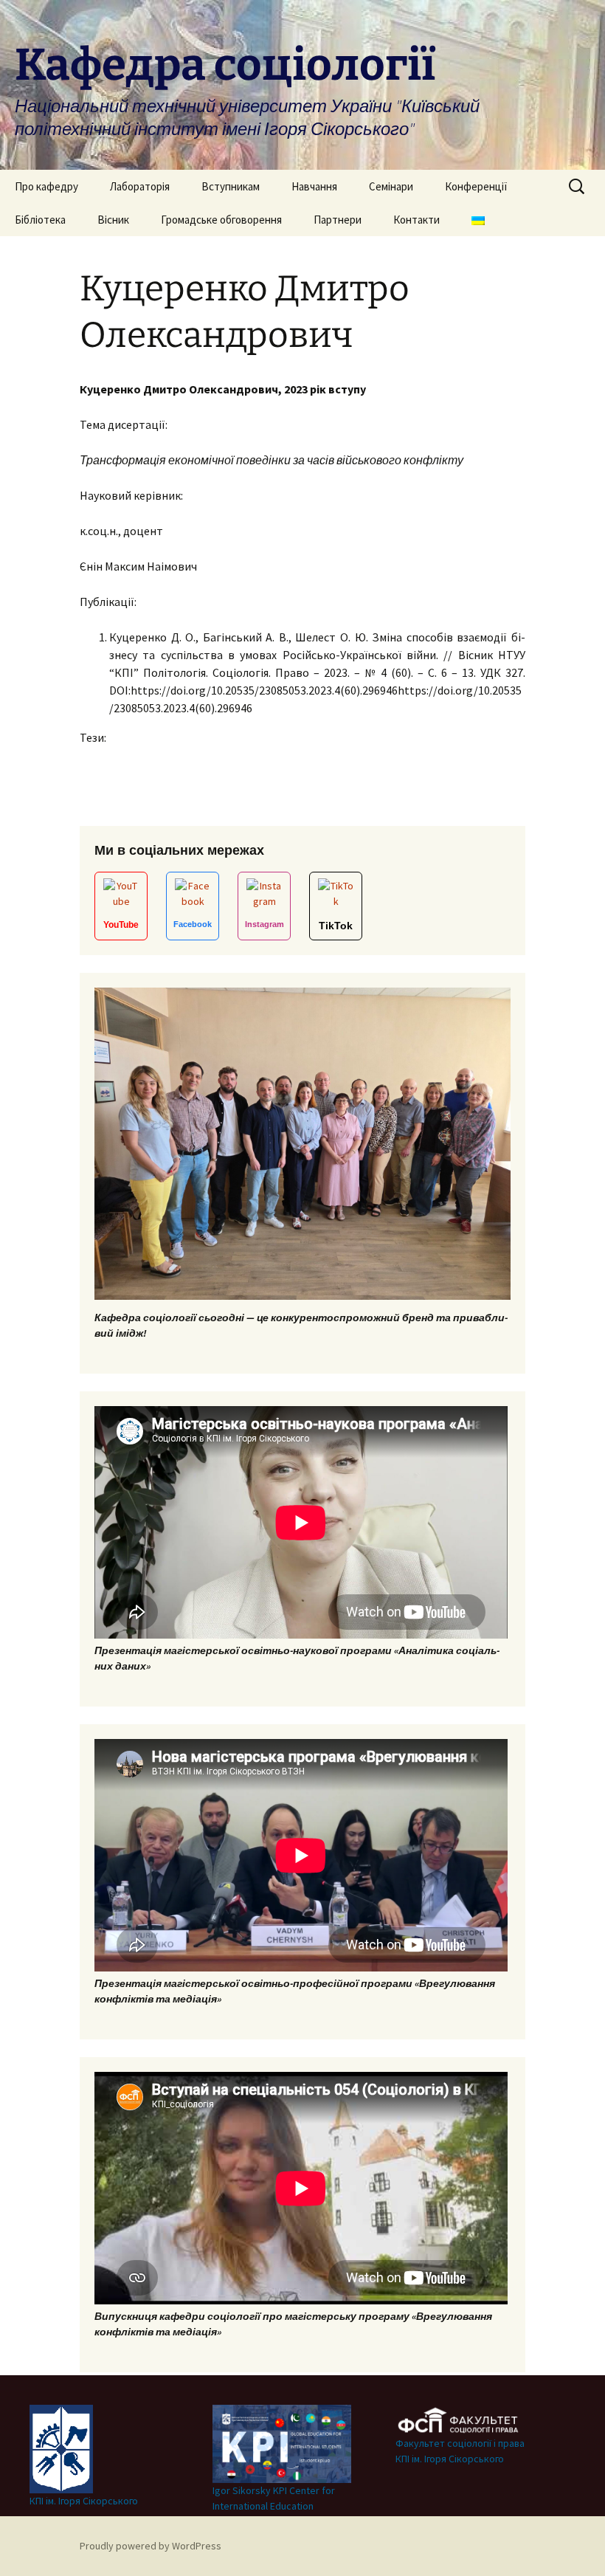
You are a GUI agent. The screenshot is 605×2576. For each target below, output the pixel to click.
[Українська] (478, 220)
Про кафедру (46, 186)
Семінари (391, 186)
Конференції (476, 186)
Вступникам (231, 186)
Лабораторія (140, 186)
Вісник (113, 220)
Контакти (416, 220)
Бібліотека (40, 220)
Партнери (338, 220)
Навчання (314, 186)
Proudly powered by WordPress (151, 2546)
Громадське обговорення (221, 220)
